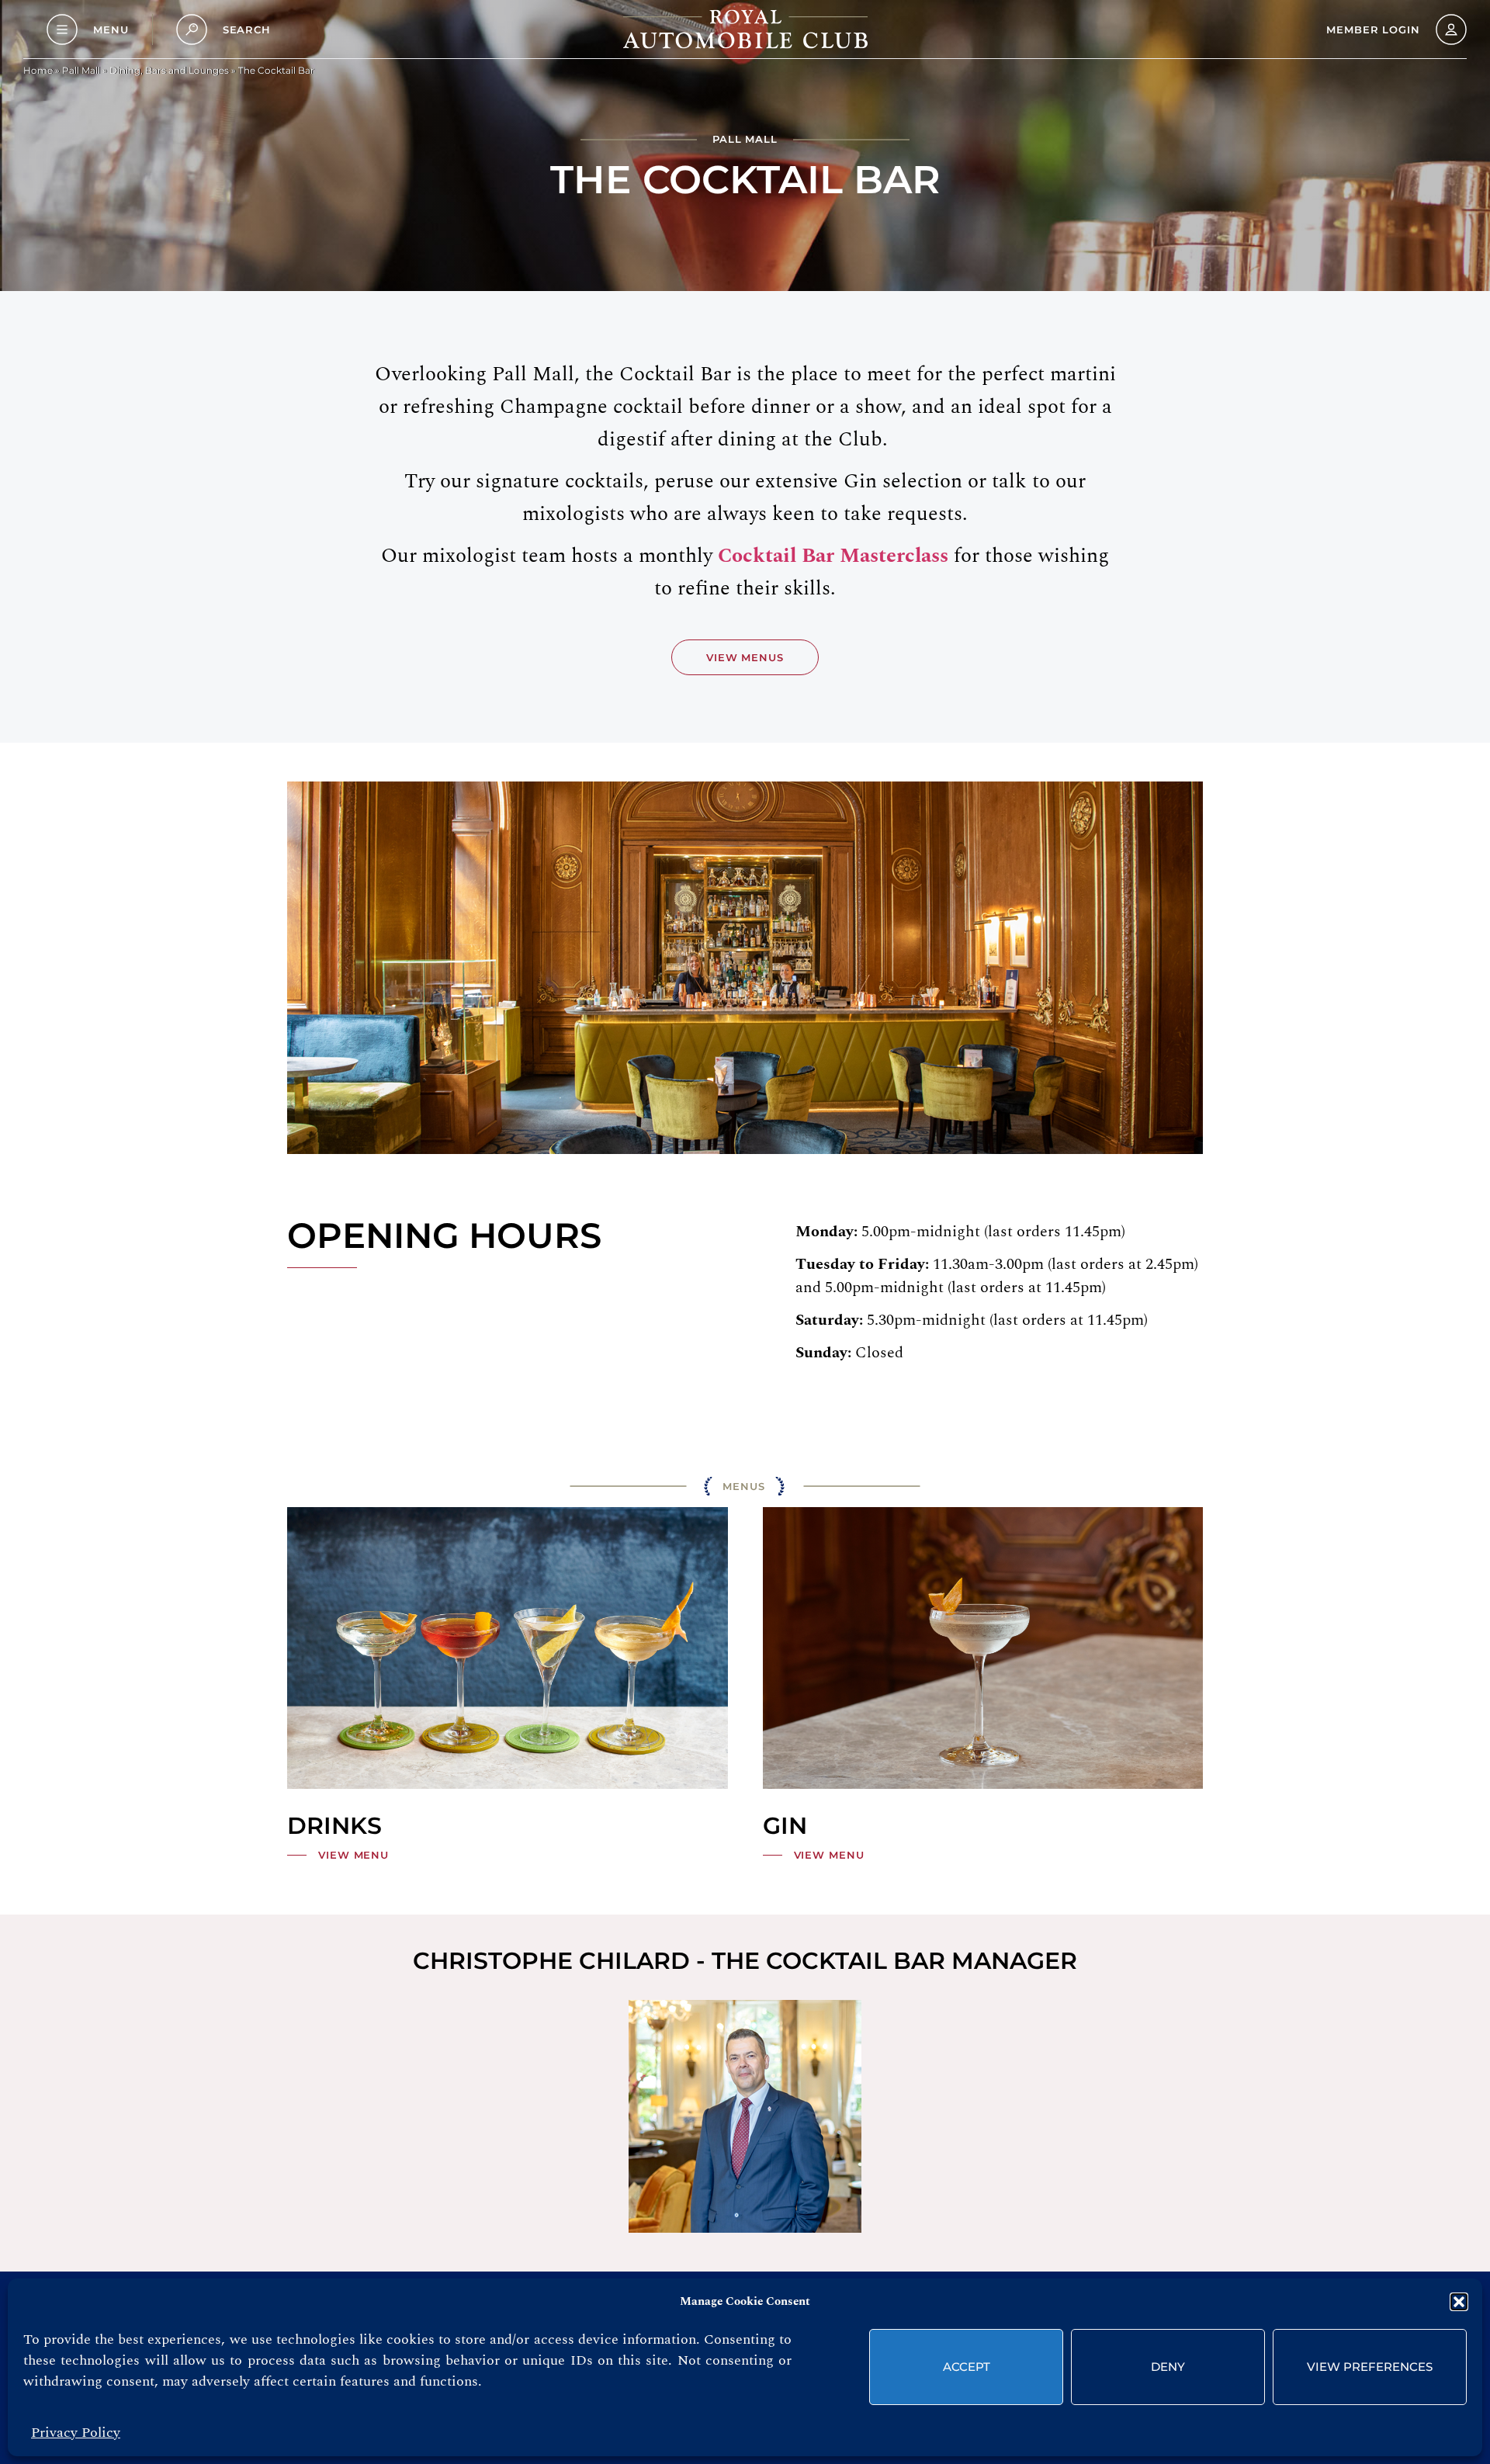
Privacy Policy (76, 2433)
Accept (967, 2367)
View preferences (1370, 2367)
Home (38, 70)
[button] (1459, 2302)
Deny (1168, 2367)
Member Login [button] (1373, 29)
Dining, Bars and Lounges (169, 70)
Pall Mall (81, 70)
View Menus (745, 657)
